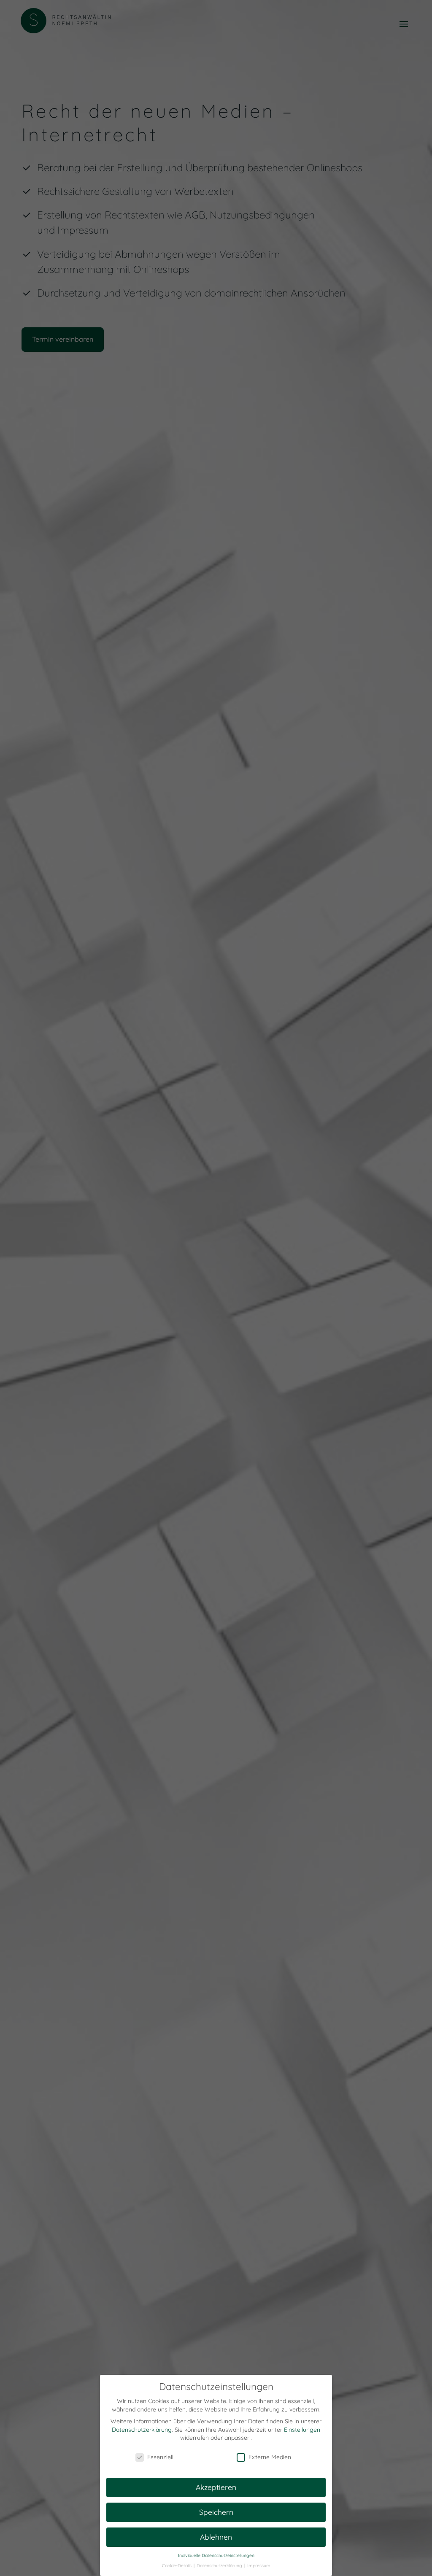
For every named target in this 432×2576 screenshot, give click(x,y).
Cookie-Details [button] (177, 2565)
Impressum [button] (259, 2565)
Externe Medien (270, 2457)
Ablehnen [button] (216, 2537)
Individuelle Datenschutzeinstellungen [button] (216, 2555)
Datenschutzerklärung (142, 2430)
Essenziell (160, 2457)
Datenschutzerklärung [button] (220, 2565)
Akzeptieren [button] (216, 2487)
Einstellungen (302, 2430)
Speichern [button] (216, 2512)
